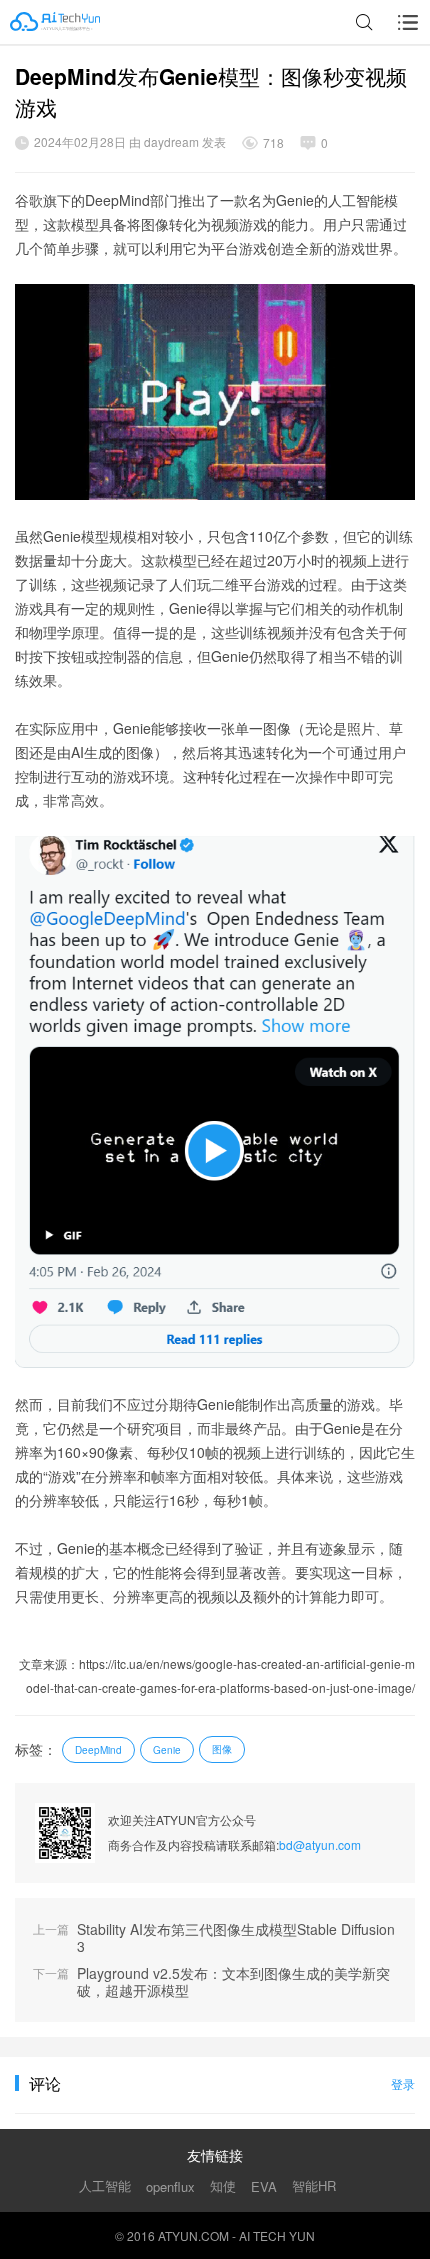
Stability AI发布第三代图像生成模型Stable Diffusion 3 (236, 1938)
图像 (222, 1749)
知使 (223, 2185)
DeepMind (98, 1750)
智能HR (314, 2185)
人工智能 (105, 2185)
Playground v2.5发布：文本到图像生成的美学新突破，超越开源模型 (233, 1982)
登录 (403, 2083)
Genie (167, 1750)
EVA (264, 2186)
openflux (170, 2186)
